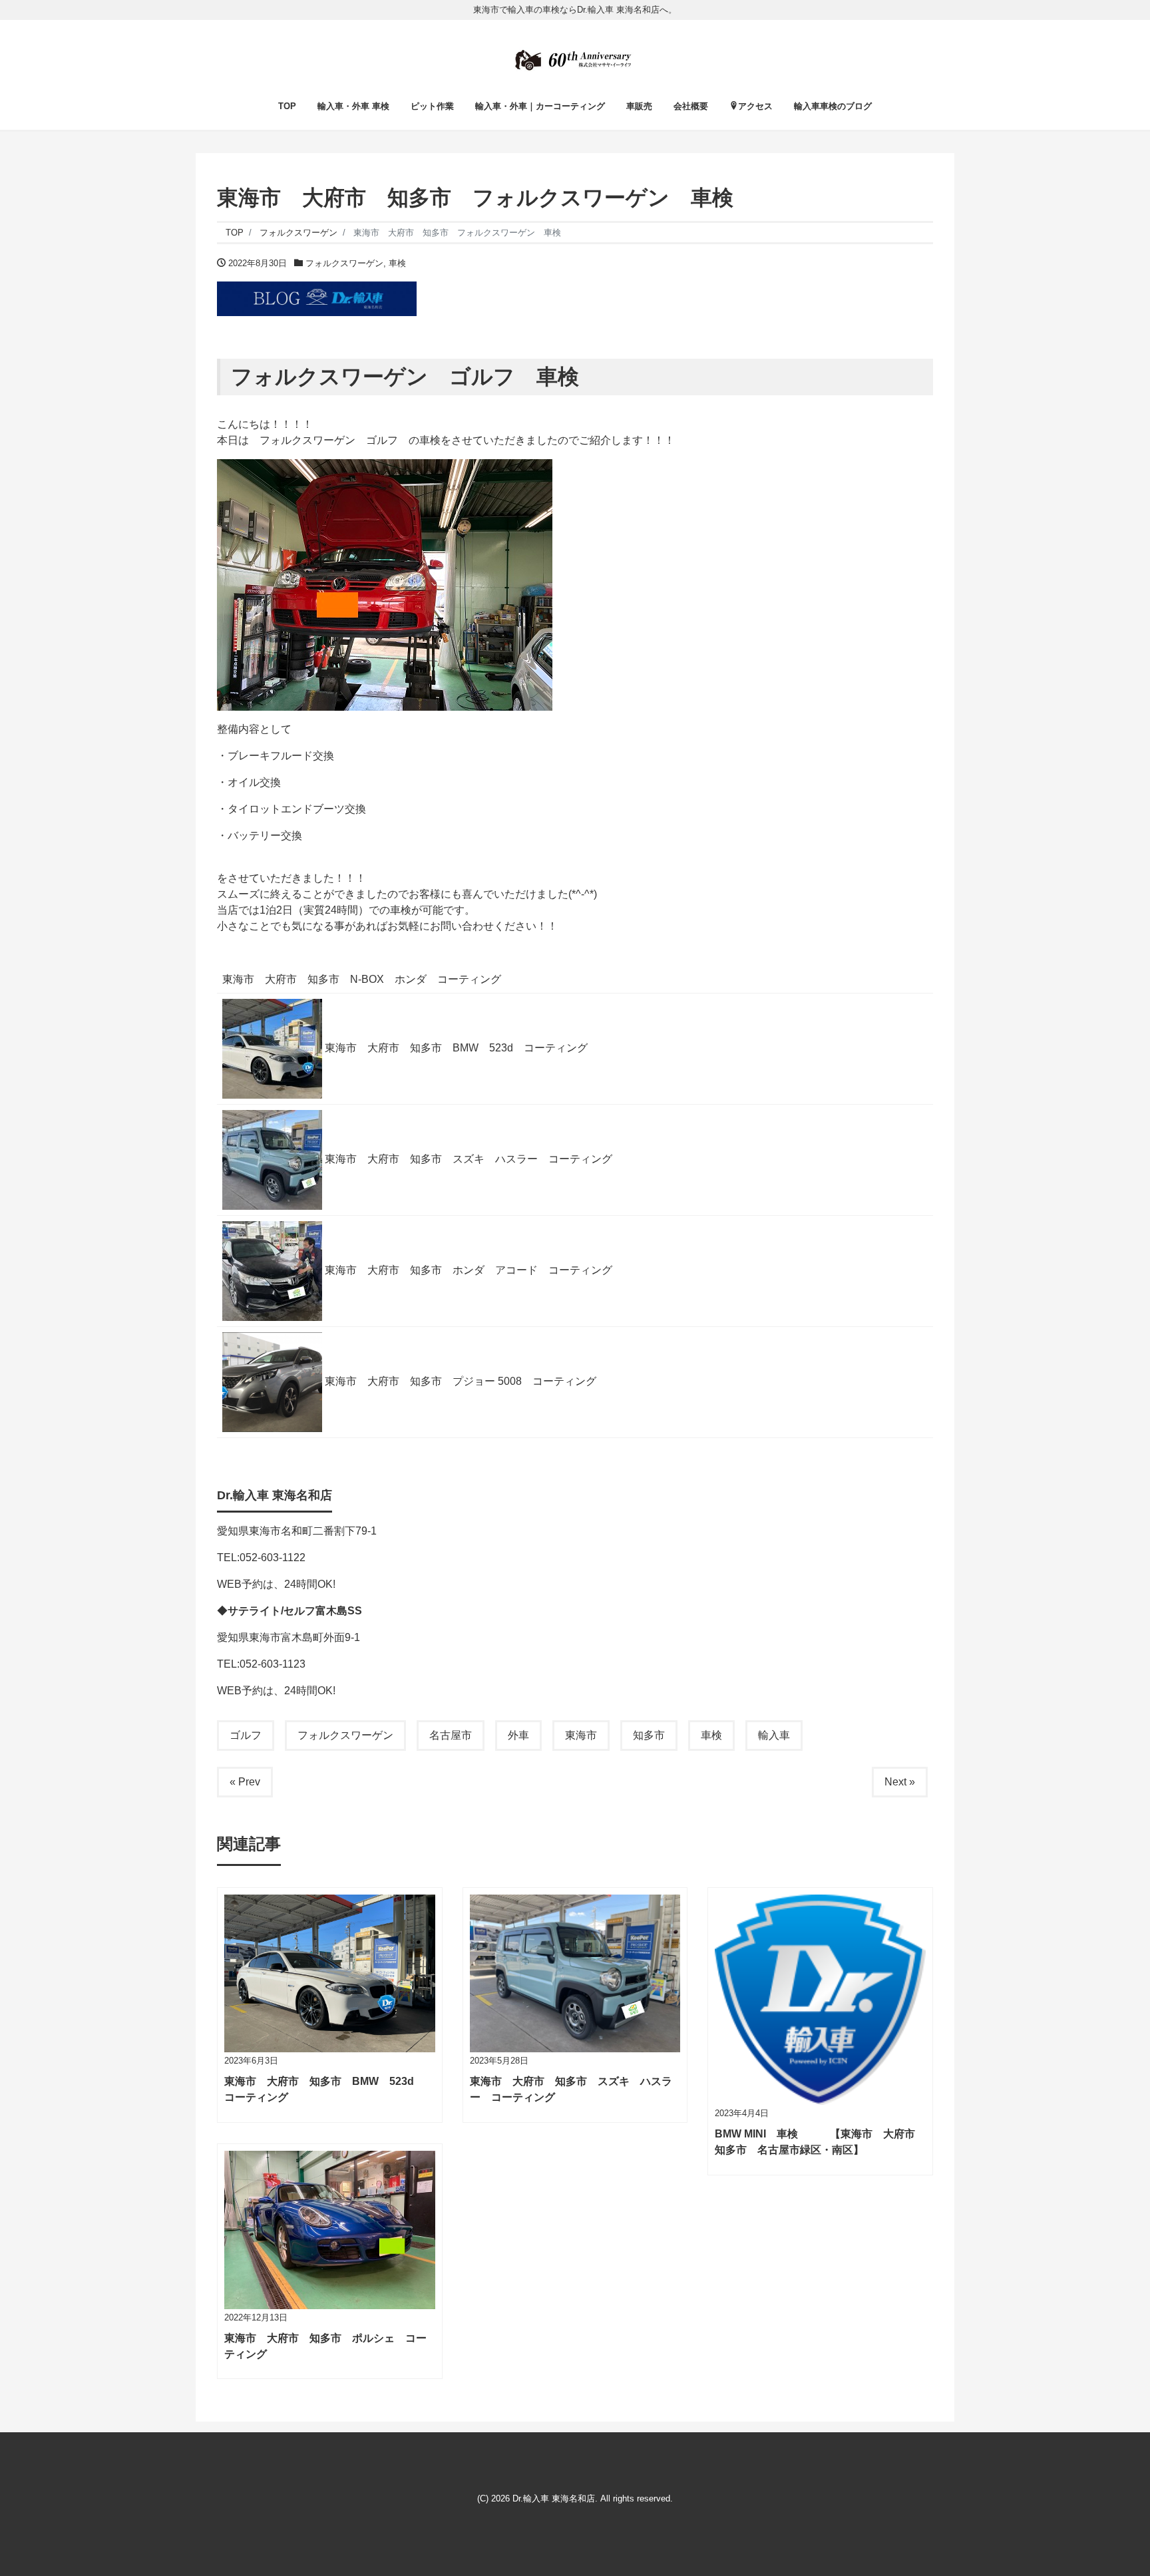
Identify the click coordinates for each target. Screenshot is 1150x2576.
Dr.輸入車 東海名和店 (554, 2498)
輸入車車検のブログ (833, 106)
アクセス (755, 106)
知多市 (649, 1735)
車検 (397, 263)
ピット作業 (432, 106)
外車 (518, 1735)
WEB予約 (240, 1584)
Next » (900, 1782)
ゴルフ (246, 1735)
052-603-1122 (273, 1558)
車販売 (639, 106)
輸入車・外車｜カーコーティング (540, 106)
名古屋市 (451, 1735)
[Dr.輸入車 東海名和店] (575, 57)
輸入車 (774, 1735)
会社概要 (691, 106)
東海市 (581, 1735)
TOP (287, 106)
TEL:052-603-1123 (261, 1664)
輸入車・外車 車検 (353, 106)
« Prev (245, 1782)
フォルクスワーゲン (344, 263)
